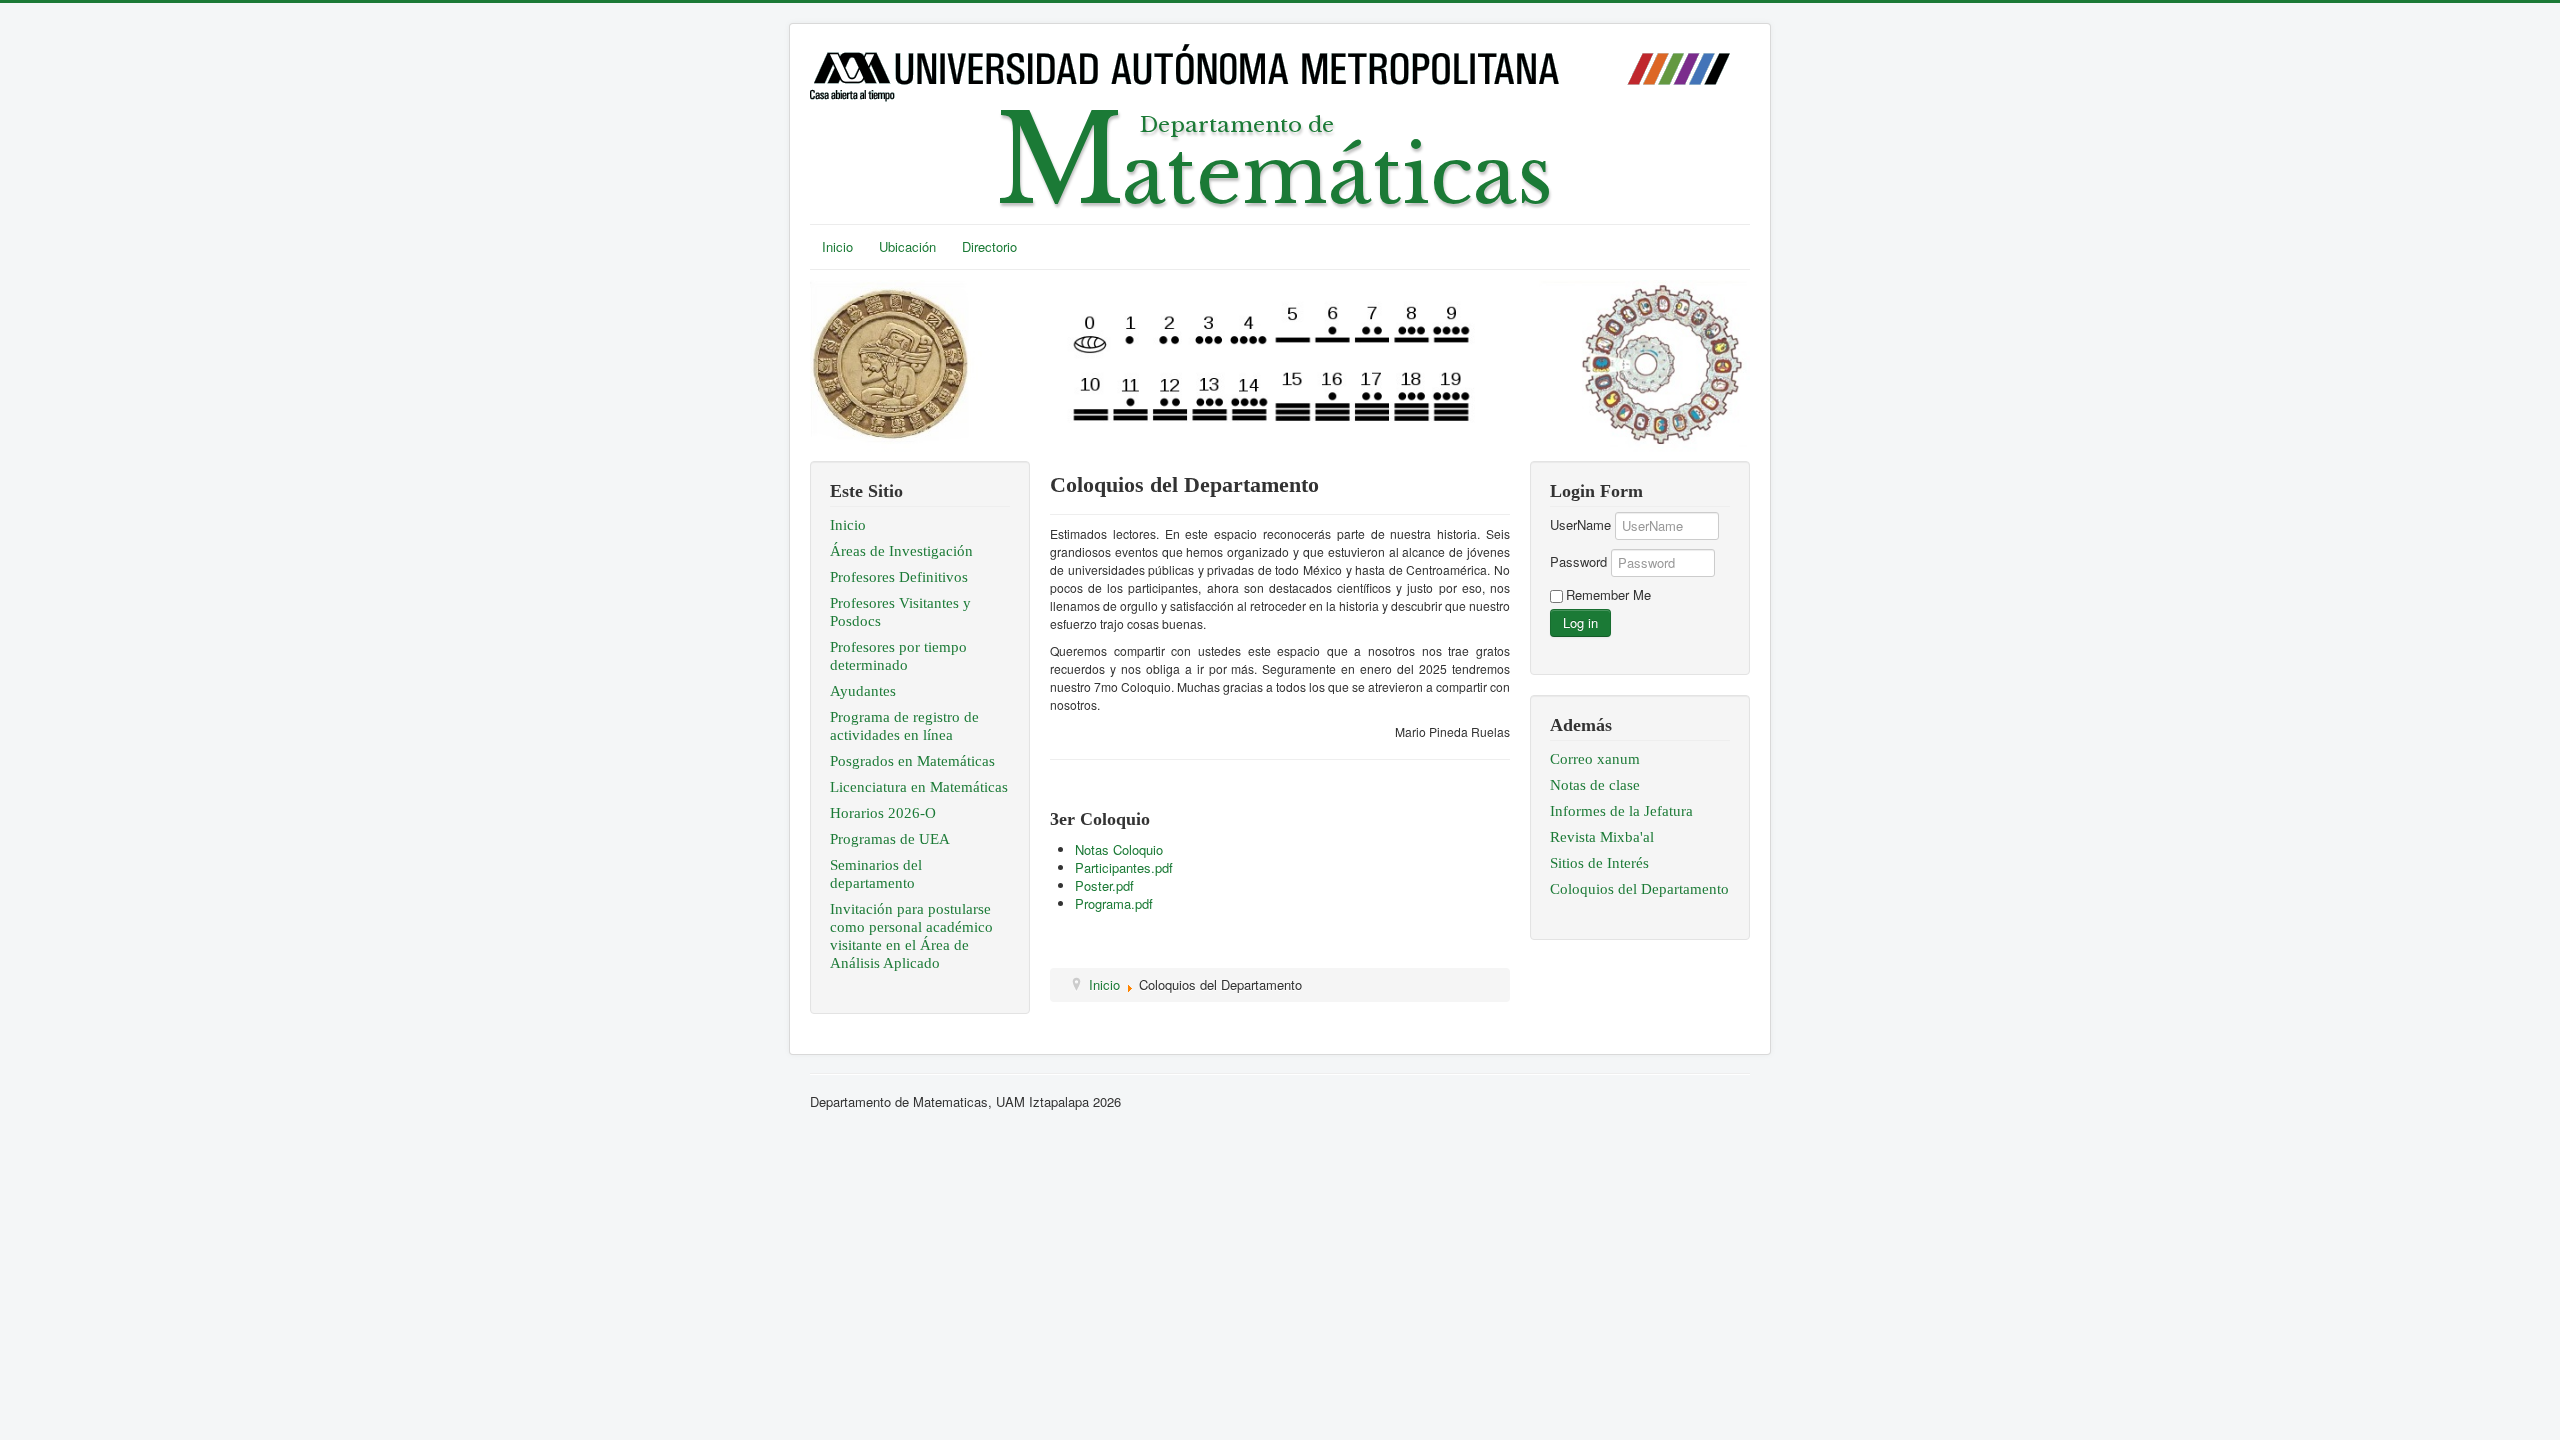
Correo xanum (1595, 759)
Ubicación (907, 246)
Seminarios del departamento (876, 874)
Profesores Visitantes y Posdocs (900, 612)
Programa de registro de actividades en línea (904, 726)
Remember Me (1608, 595)
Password (1578, 562)
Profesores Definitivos (899, 577)
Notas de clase (1595, 785)
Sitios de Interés (1599, 863)
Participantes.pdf (1124, 867)
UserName (1580, 525)
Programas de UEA (890, 839)
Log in (1580, 622)
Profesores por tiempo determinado (898, 656)
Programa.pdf (1114, 903)
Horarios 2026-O (883, 813)
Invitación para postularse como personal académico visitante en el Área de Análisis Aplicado (911, 936)
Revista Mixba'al (1602, 837)
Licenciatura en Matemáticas (919, 787)
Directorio (989, 246)
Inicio (837, 246)
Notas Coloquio (1119, 849)
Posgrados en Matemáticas (912, 761)
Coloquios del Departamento (1639, 889)
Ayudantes (863, 691)
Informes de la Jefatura (1621, 811)
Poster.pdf (1104, 885)
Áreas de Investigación (901, 551)
